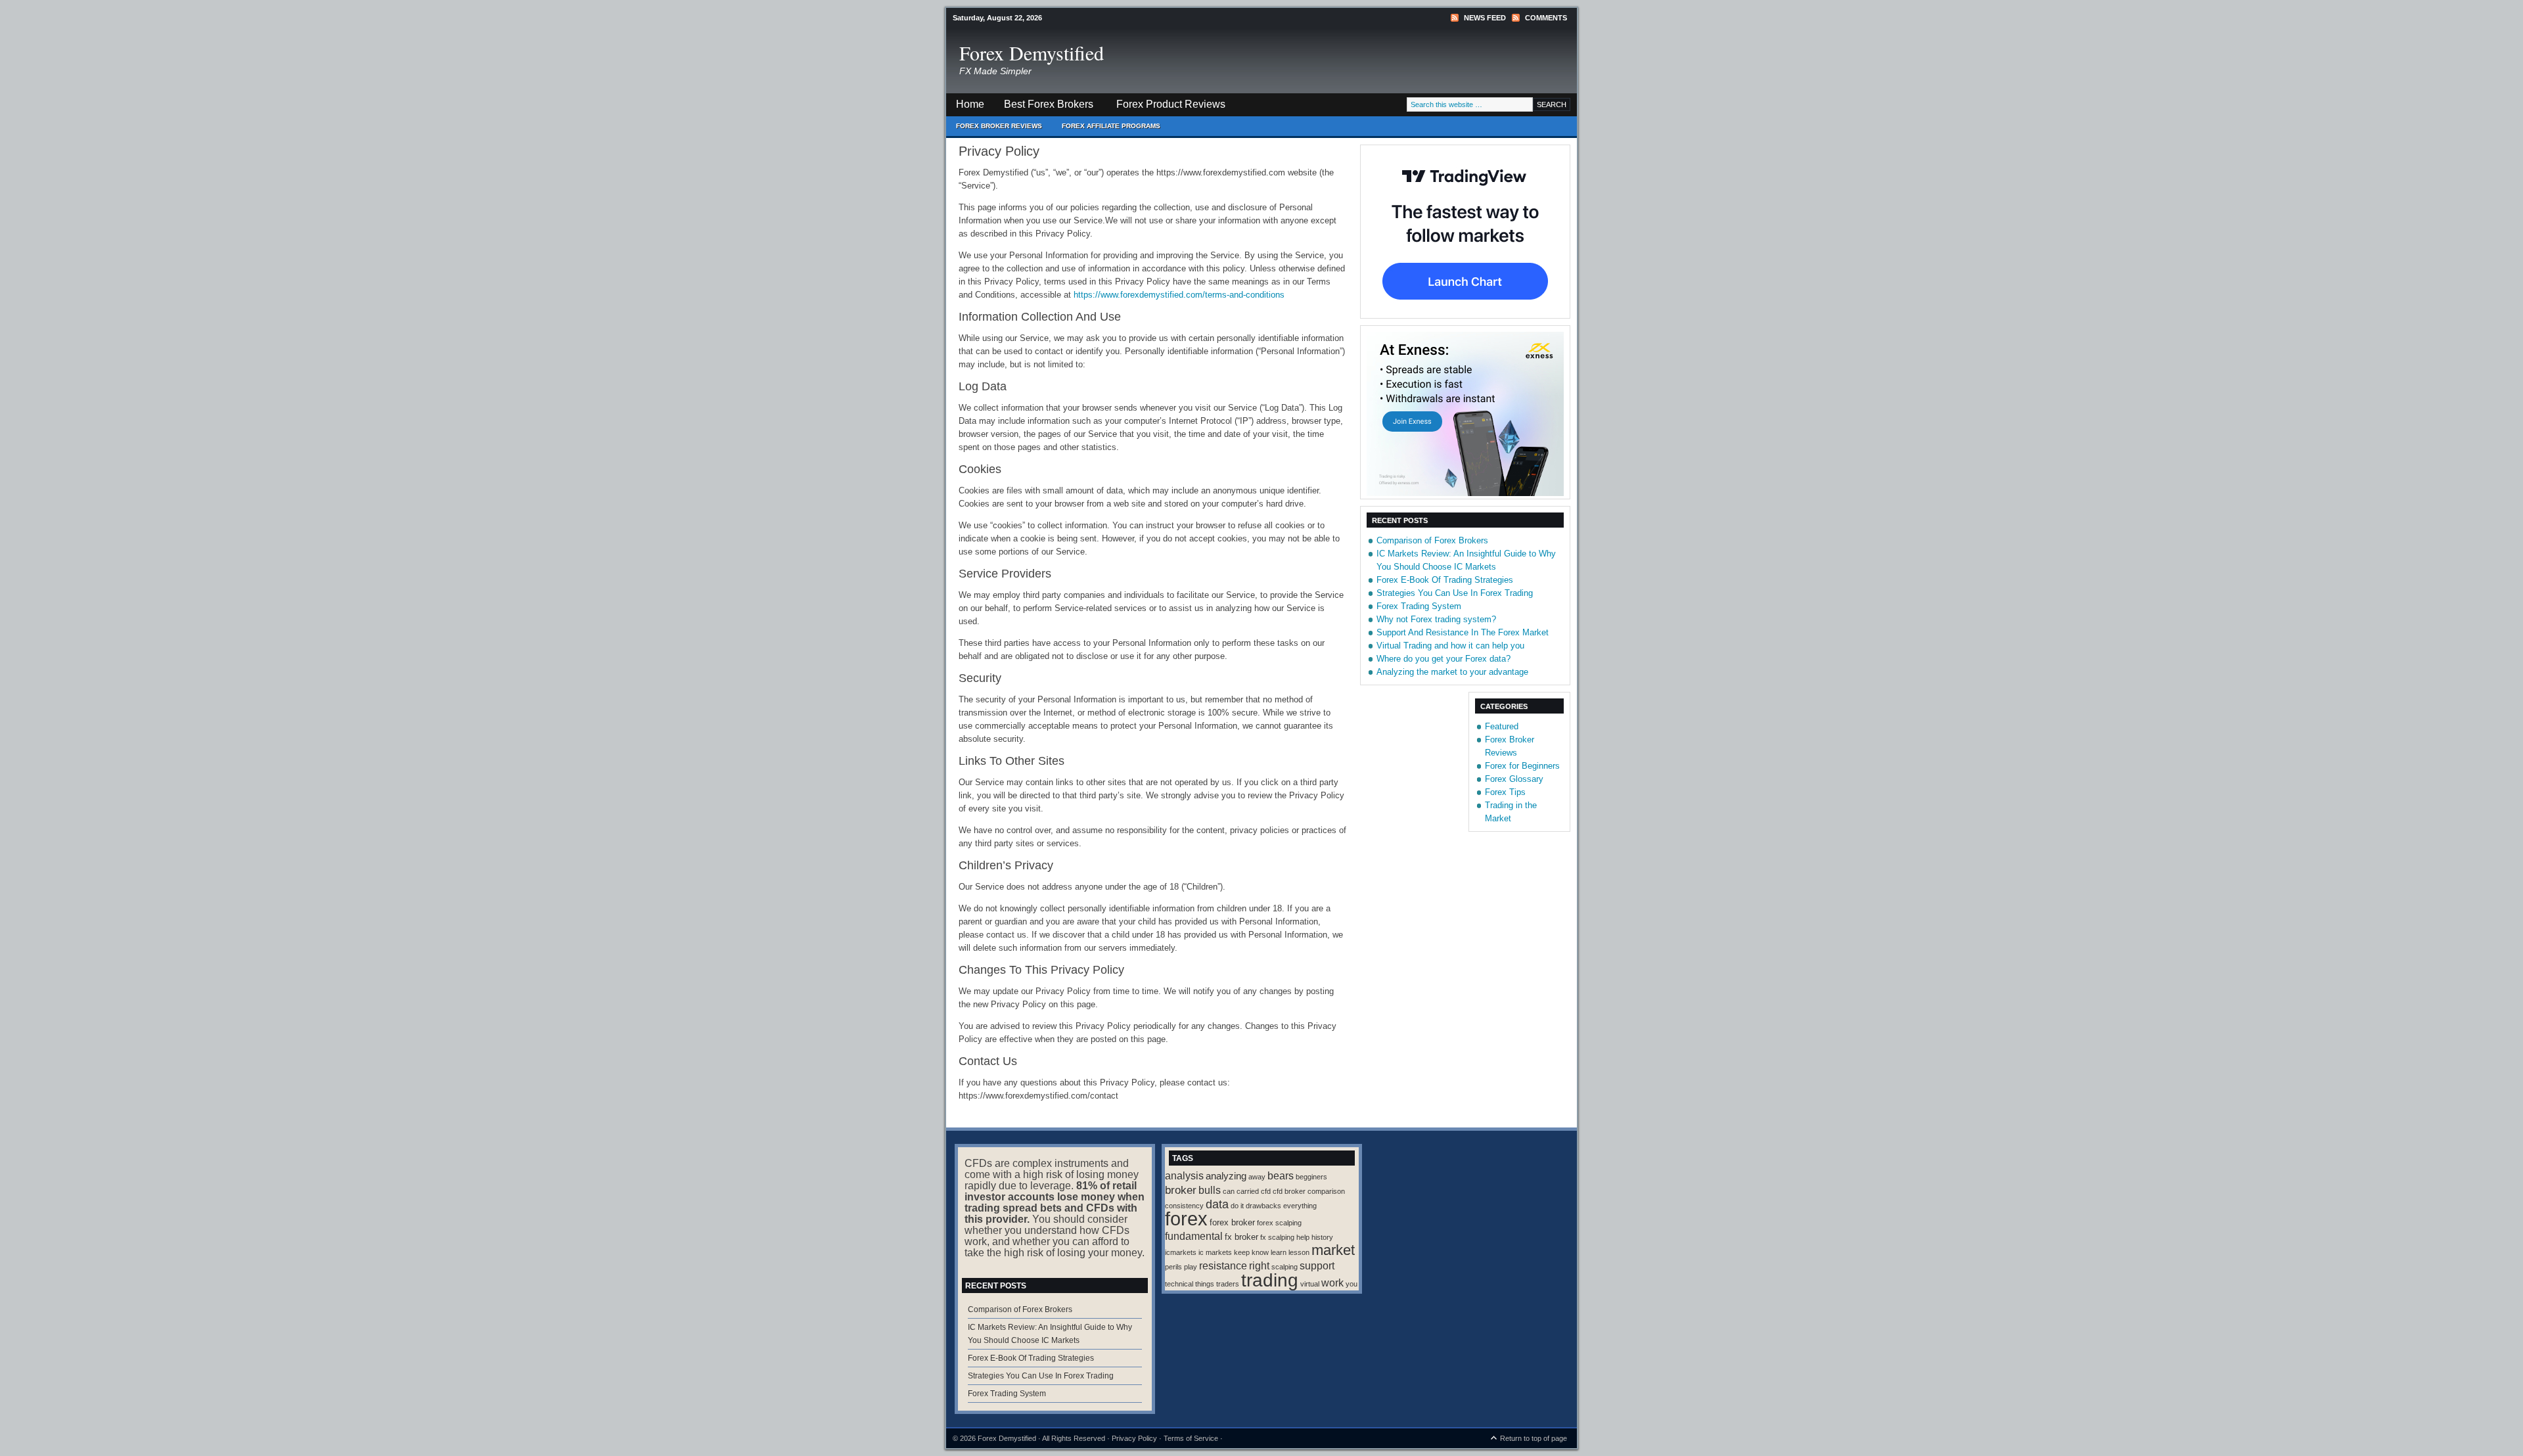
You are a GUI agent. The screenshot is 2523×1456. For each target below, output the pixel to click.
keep (1242, 1252)
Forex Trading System (1419, 606)
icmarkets (1181, 1252)
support (1317, 1265)
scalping (1284, 1267)
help (1303, 1237)
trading (1270, 1280)
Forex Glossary (1514, 779)
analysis (1184, 1175)
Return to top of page (1534, 1438)
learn (1279, 1252)
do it (1237, 1206)
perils (1173, 1267)
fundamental (1194, 1236)
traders (1228, 1284)
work (1332, 1283)
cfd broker (1289, 1191)
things (1205, 1284)
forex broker (1232, 1222)
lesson (1299, 1252)
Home (970, 104)
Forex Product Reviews (1171, 104)
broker (1181, 1190)
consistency (1184, 1206)
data (1217, 1204)
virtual (1310, 1284)
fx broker (1241, 1237)
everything (1300, 1206)
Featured (1502, 726)
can (1229, 1191)
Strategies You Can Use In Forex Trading (1455, 593)
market (1333, 1250)
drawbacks (1263, 1206)
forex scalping (1279, 1223)
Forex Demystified (1032, 53)
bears (1281, 1175)
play (1191, 1267)
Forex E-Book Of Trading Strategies (1445, 580)
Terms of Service (1191, 1438)
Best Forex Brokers (1044, 107)
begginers (1311, 1177)
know (1260, 1252)
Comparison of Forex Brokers (1432, 540)
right (1259, 1265)
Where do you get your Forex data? (1443, 659)
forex (1186, 1218)
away (1257, 1177)
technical (1179, 1284)
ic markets (1215, 1252)
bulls (1210, 1190)
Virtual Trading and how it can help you (1450, 646)
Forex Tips (1505, 792)
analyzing (1226, 1176)
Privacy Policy (1134, 1438)
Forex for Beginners (1522, 766)
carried (1248, 1191)
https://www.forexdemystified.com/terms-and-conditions (1179, 295)
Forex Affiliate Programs (1106, 129)
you (1352, 1284)
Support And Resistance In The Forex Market (1463, 632)
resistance (1223, 1265)
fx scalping (1277, 1237)
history (1322, 1237)
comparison (1326, 1191)
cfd (1266, 1191)
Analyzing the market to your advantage (1452, 672)
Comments (1546, 18)
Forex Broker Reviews (999, 126)
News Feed (1485, 18)
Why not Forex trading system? (1436, 619)
